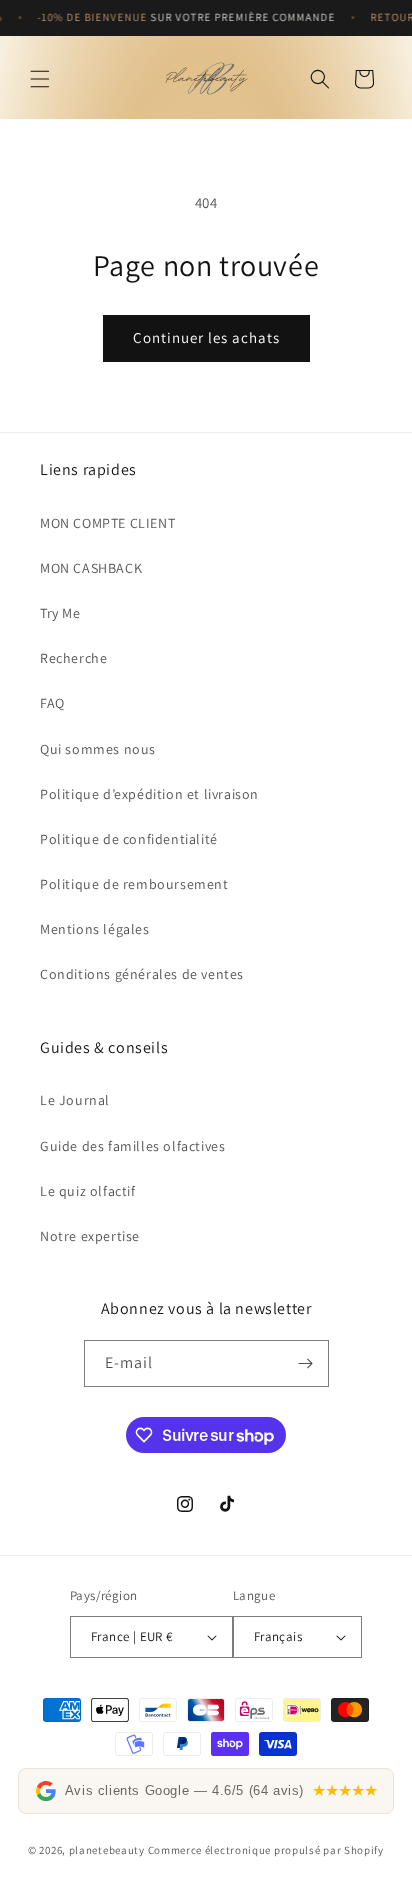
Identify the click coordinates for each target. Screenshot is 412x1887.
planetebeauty (107, 1850)
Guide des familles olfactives (132, 1146)
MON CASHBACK (91, 568)
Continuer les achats (206, 337)
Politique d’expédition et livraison (149, 794)
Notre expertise (90, 1236)
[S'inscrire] (306, 1363)
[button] (40, 79)
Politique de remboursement (134, 884)
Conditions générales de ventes (142, 974)
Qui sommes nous (98, 749)
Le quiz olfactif (88, 1191)
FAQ (52, 703)
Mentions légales (95, 929)
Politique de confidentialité (129, 839)
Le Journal (75, 1100)
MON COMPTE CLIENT (107, 523)
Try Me (60, 613)
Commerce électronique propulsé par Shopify (266, 1850)
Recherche (73, 658)
